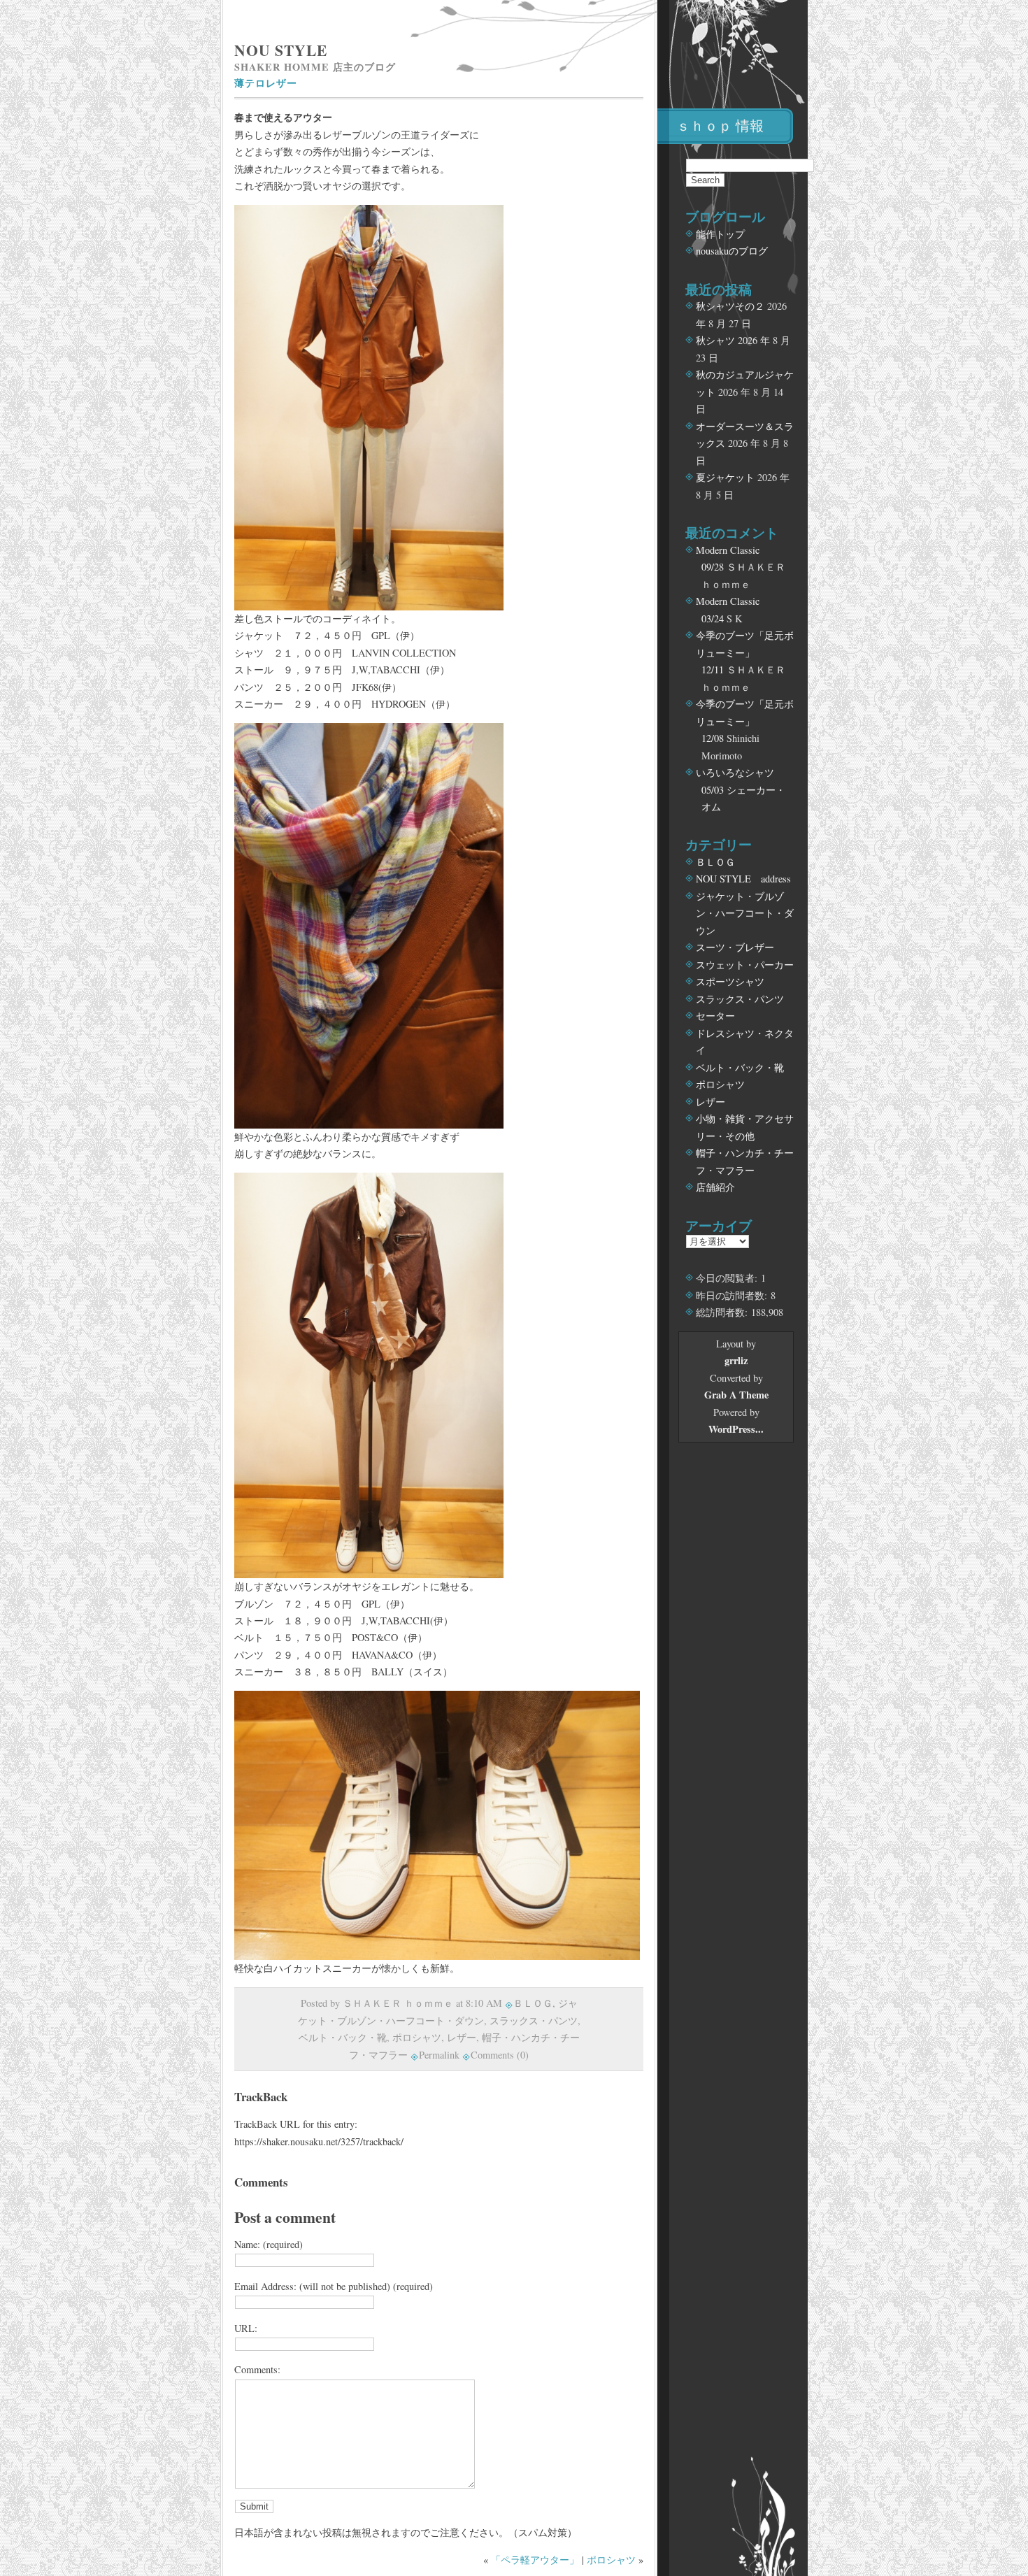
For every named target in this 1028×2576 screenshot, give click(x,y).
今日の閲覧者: (728, 1278)
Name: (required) (269, 2244)
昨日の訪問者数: (733, 1295)
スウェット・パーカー (745, 965)
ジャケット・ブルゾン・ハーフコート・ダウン (745, 913)
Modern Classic (728, 550)
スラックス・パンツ (534, 2020)
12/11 (713, 670)
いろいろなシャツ (735, 772)
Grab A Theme (736, 1395)
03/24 (713, 618)
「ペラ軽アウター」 (535, 2560)
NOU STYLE (281, 50)
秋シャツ (715, 340)
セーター (715, 1016)
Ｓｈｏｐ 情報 (720, 126)
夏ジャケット (725, 477)
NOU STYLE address (743, 879)
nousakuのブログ (732, 251)
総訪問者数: (723, 1312)
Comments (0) (500, 2055)
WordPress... (736, 1429)
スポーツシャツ (730, 981)
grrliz (736, 1360)
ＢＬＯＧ (533, 2003)
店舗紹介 (715, 1187)
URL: (246, 2328)
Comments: (257, 2369)
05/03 (713, 790)
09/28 (713, 567)
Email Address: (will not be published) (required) (334, 2286)
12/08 (713, 738)
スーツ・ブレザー (735, 947)
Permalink (439, 2055)
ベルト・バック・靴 (343, 2037)
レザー (462, 2037)
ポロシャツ (417, 2037)
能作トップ (720, 234)
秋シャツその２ (730, 306)
